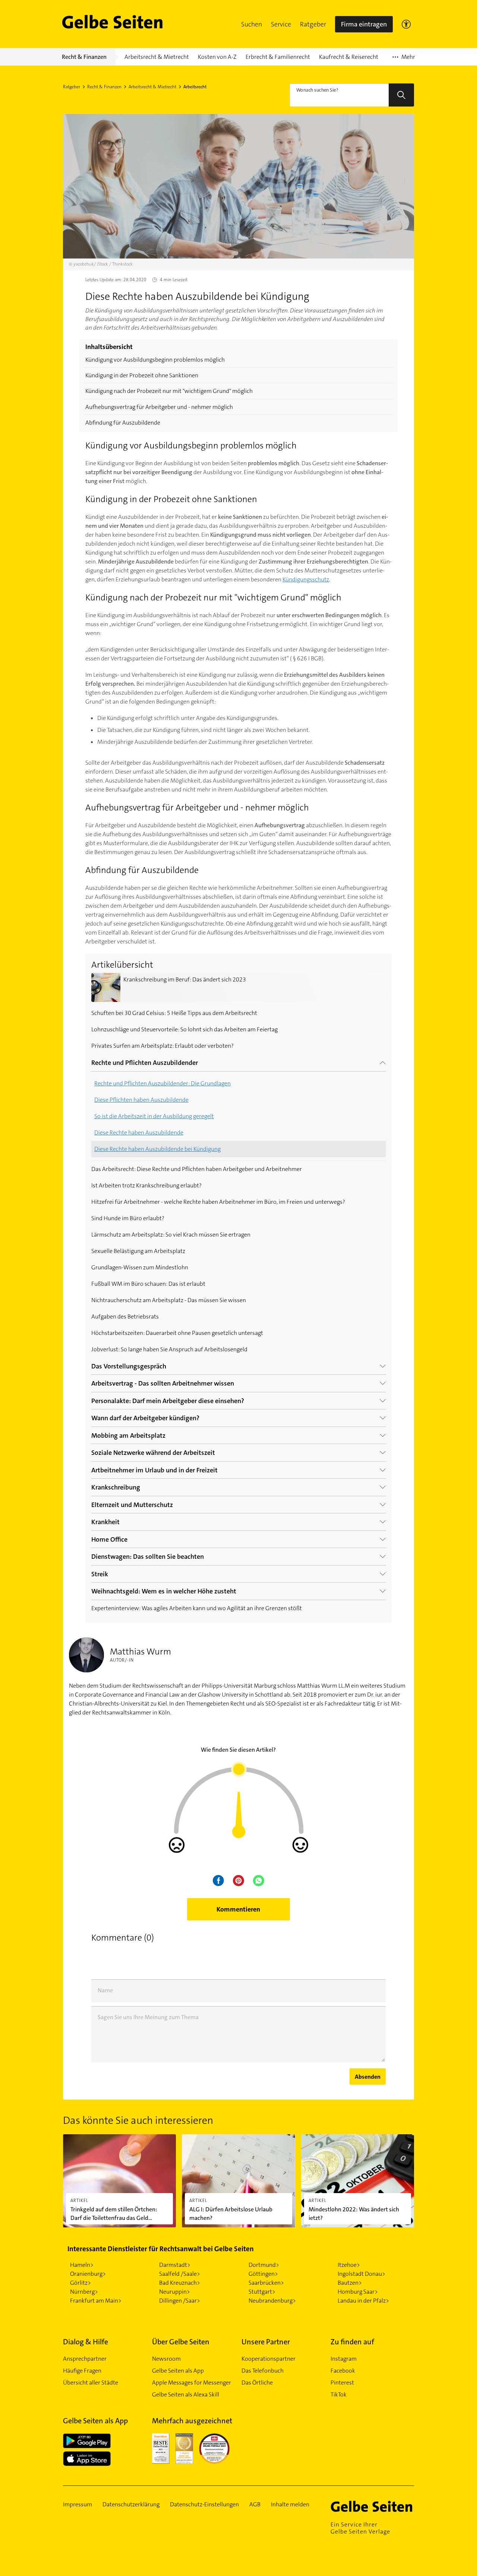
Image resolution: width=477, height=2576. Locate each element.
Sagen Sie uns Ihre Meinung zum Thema (148, 2017)
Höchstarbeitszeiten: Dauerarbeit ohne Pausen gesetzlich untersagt (177, 1333)
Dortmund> (264, 2265)
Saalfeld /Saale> (180, 2274)
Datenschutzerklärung (131, 2504)
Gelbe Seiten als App (178, 2371)
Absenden (368, 2077)
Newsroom (166, 2359)
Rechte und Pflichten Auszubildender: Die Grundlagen (162, 1083)
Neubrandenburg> (272, 2301)
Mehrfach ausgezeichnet (192, 2421)
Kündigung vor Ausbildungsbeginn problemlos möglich (155, 360)
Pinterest (342, 2383)
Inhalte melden (290, 2504)
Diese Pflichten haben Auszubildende (141, 1100)
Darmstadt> (175, 2265)
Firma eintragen (364, 24)
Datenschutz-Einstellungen (204, 2504)
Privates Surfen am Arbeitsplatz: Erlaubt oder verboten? (162, 1046)
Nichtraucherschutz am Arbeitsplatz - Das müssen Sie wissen (169, 1300)
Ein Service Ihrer (360, 2528)
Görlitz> (80, 2283)
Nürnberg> (84, 2292)
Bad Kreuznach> (180, 2283)
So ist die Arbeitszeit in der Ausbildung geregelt (154, 1116)
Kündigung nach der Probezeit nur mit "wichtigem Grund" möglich (169, 391)
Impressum (78, 2504)
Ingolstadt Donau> (361, 2274)
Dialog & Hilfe (86, 2342)
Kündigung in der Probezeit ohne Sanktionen (142, 375)
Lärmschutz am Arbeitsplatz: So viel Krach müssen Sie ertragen (171, 1235)
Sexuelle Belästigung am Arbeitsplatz (138, 1251)
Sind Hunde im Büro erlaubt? (128, 1218)
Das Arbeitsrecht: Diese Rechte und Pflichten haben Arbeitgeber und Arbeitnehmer (197, 1169)
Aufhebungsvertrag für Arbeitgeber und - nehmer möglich (159, 407)
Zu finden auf (352, 2342)
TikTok (339, 2394)
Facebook (343, 2371)
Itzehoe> (349, 2265)
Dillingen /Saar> (180, 2301)
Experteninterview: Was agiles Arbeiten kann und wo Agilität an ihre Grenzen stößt (197, 1608)
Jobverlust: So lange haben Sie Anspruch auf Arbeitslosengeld (169, 1349)
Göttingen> (263, 2274)
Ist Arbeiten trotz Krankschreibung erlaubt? (146, 1185)
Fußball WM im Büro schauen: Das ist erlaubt (148, 1284)
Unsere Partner (266, 2342)
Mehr (404, 59)
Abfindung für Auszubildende (123, 423)
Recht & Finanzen (104, 87)
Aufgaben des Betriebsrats (125, 1316)
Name (105, 1990)
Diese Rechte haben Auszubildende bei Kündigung (157, 1149)
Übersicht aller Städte (91, 2383)
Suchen (252, 24)
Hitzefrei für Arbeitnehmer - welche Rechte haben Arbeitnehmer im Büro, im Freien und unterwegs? (218, 1202)
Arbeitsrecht (195, 87)
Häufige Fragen (82, 2371)
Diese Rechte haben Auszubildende (139, 1132)
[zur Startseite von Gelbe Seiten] (372, 2506)
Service (281, 24)
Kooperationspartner (268, 2359)
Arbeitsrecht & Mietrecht (152, 87)
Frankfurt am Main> (96, 2301)
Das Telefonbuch (263, 2371)
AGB (255, 2504)
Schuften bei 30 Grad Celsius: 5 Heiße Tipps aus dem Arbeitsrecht (174, 1013)
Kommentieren (238, 1909)
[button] (252, 24)
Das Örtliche (257, 2383)
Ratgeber (313, 24)
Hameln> (82, 2265)
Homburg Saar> (358, 2292)
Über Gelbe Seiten (181, 2342)
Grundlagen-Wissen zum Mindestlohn (140, 1267)
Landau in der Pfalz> (363, 2301)
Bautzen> (350, 2283)
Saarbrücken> (266, 2283)
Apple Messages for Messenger (192, 2383)
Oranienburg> (88, 2274)
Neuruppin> (175, 2292)
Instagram (344, 2359)
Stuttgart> (262, 2292)
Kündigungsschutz (306, 579)
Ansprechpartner (85, 2359)
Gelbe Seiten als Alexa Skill (186, 2394)
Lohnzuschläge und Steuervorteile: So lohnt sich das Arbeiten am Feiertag (184, 1029)
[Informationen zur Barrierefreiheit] (406, 24)
